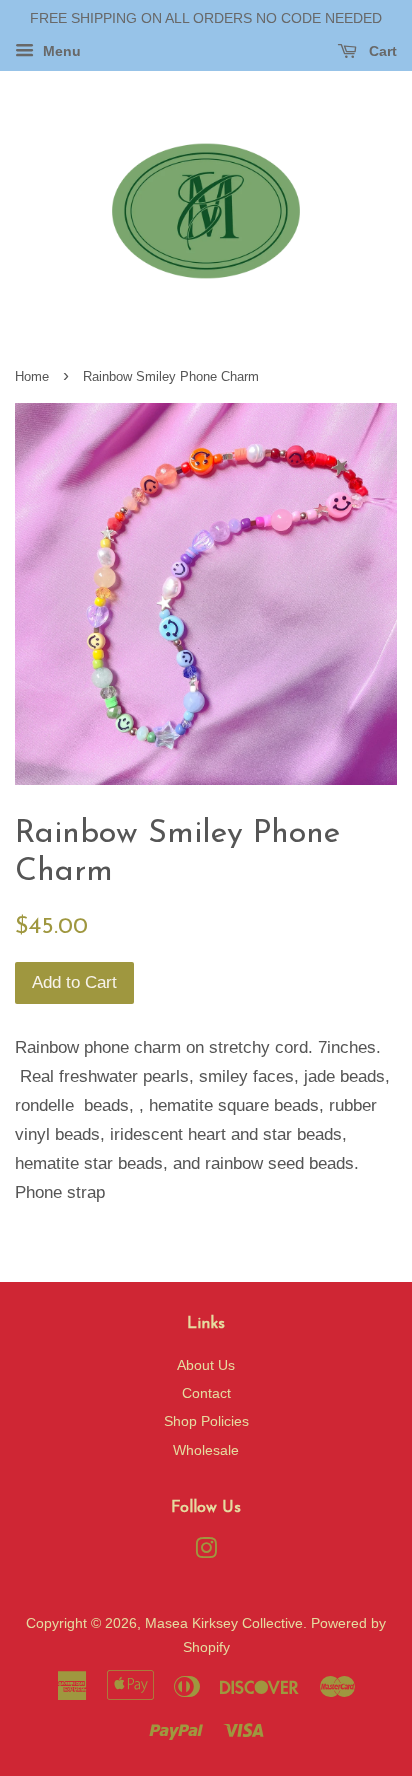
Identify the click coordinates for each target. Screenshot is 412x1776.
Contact (206, 1393)
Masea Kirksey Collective (224, 1623)
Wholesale (206, 1450)
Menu (60, 51)
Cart (381, 51)
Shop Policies (206, 1421)
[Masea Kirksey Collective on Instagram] (206, 1552)
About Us (206, 1365)
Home (32, 376)
